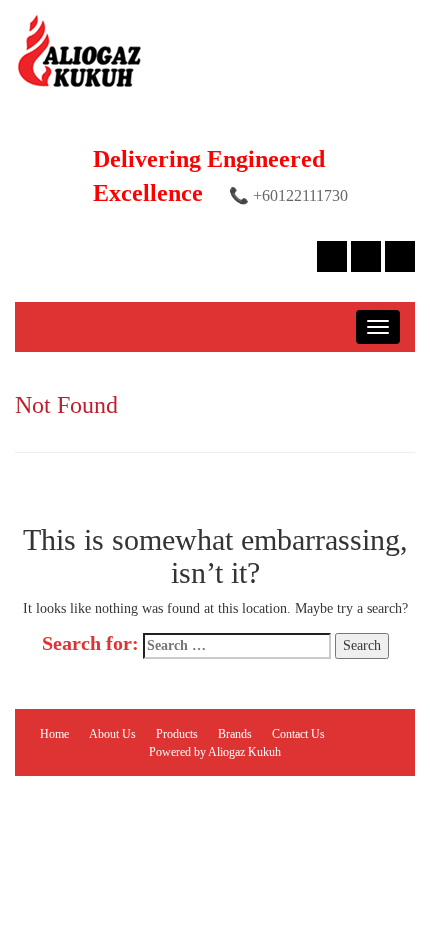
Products (177, 734)
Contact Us (298, 734)
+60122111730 (300, 195)
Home (54, 734)
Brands (235, 734)
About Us (112, 734)
